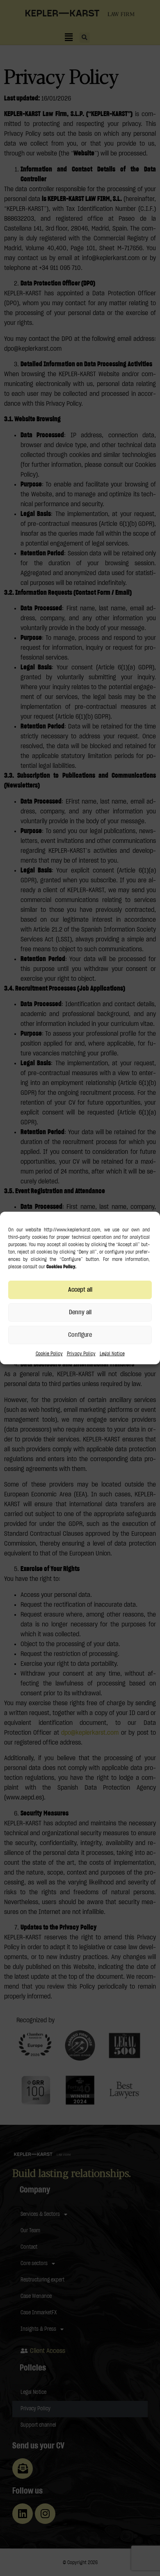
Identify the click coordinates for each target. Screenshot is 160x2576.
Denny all (80, 1312)
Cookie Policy (49, 1354)
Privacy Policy (81, 1354)
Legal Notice (112, 1354)
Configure (80, 1335)
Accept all (80, 1290)
